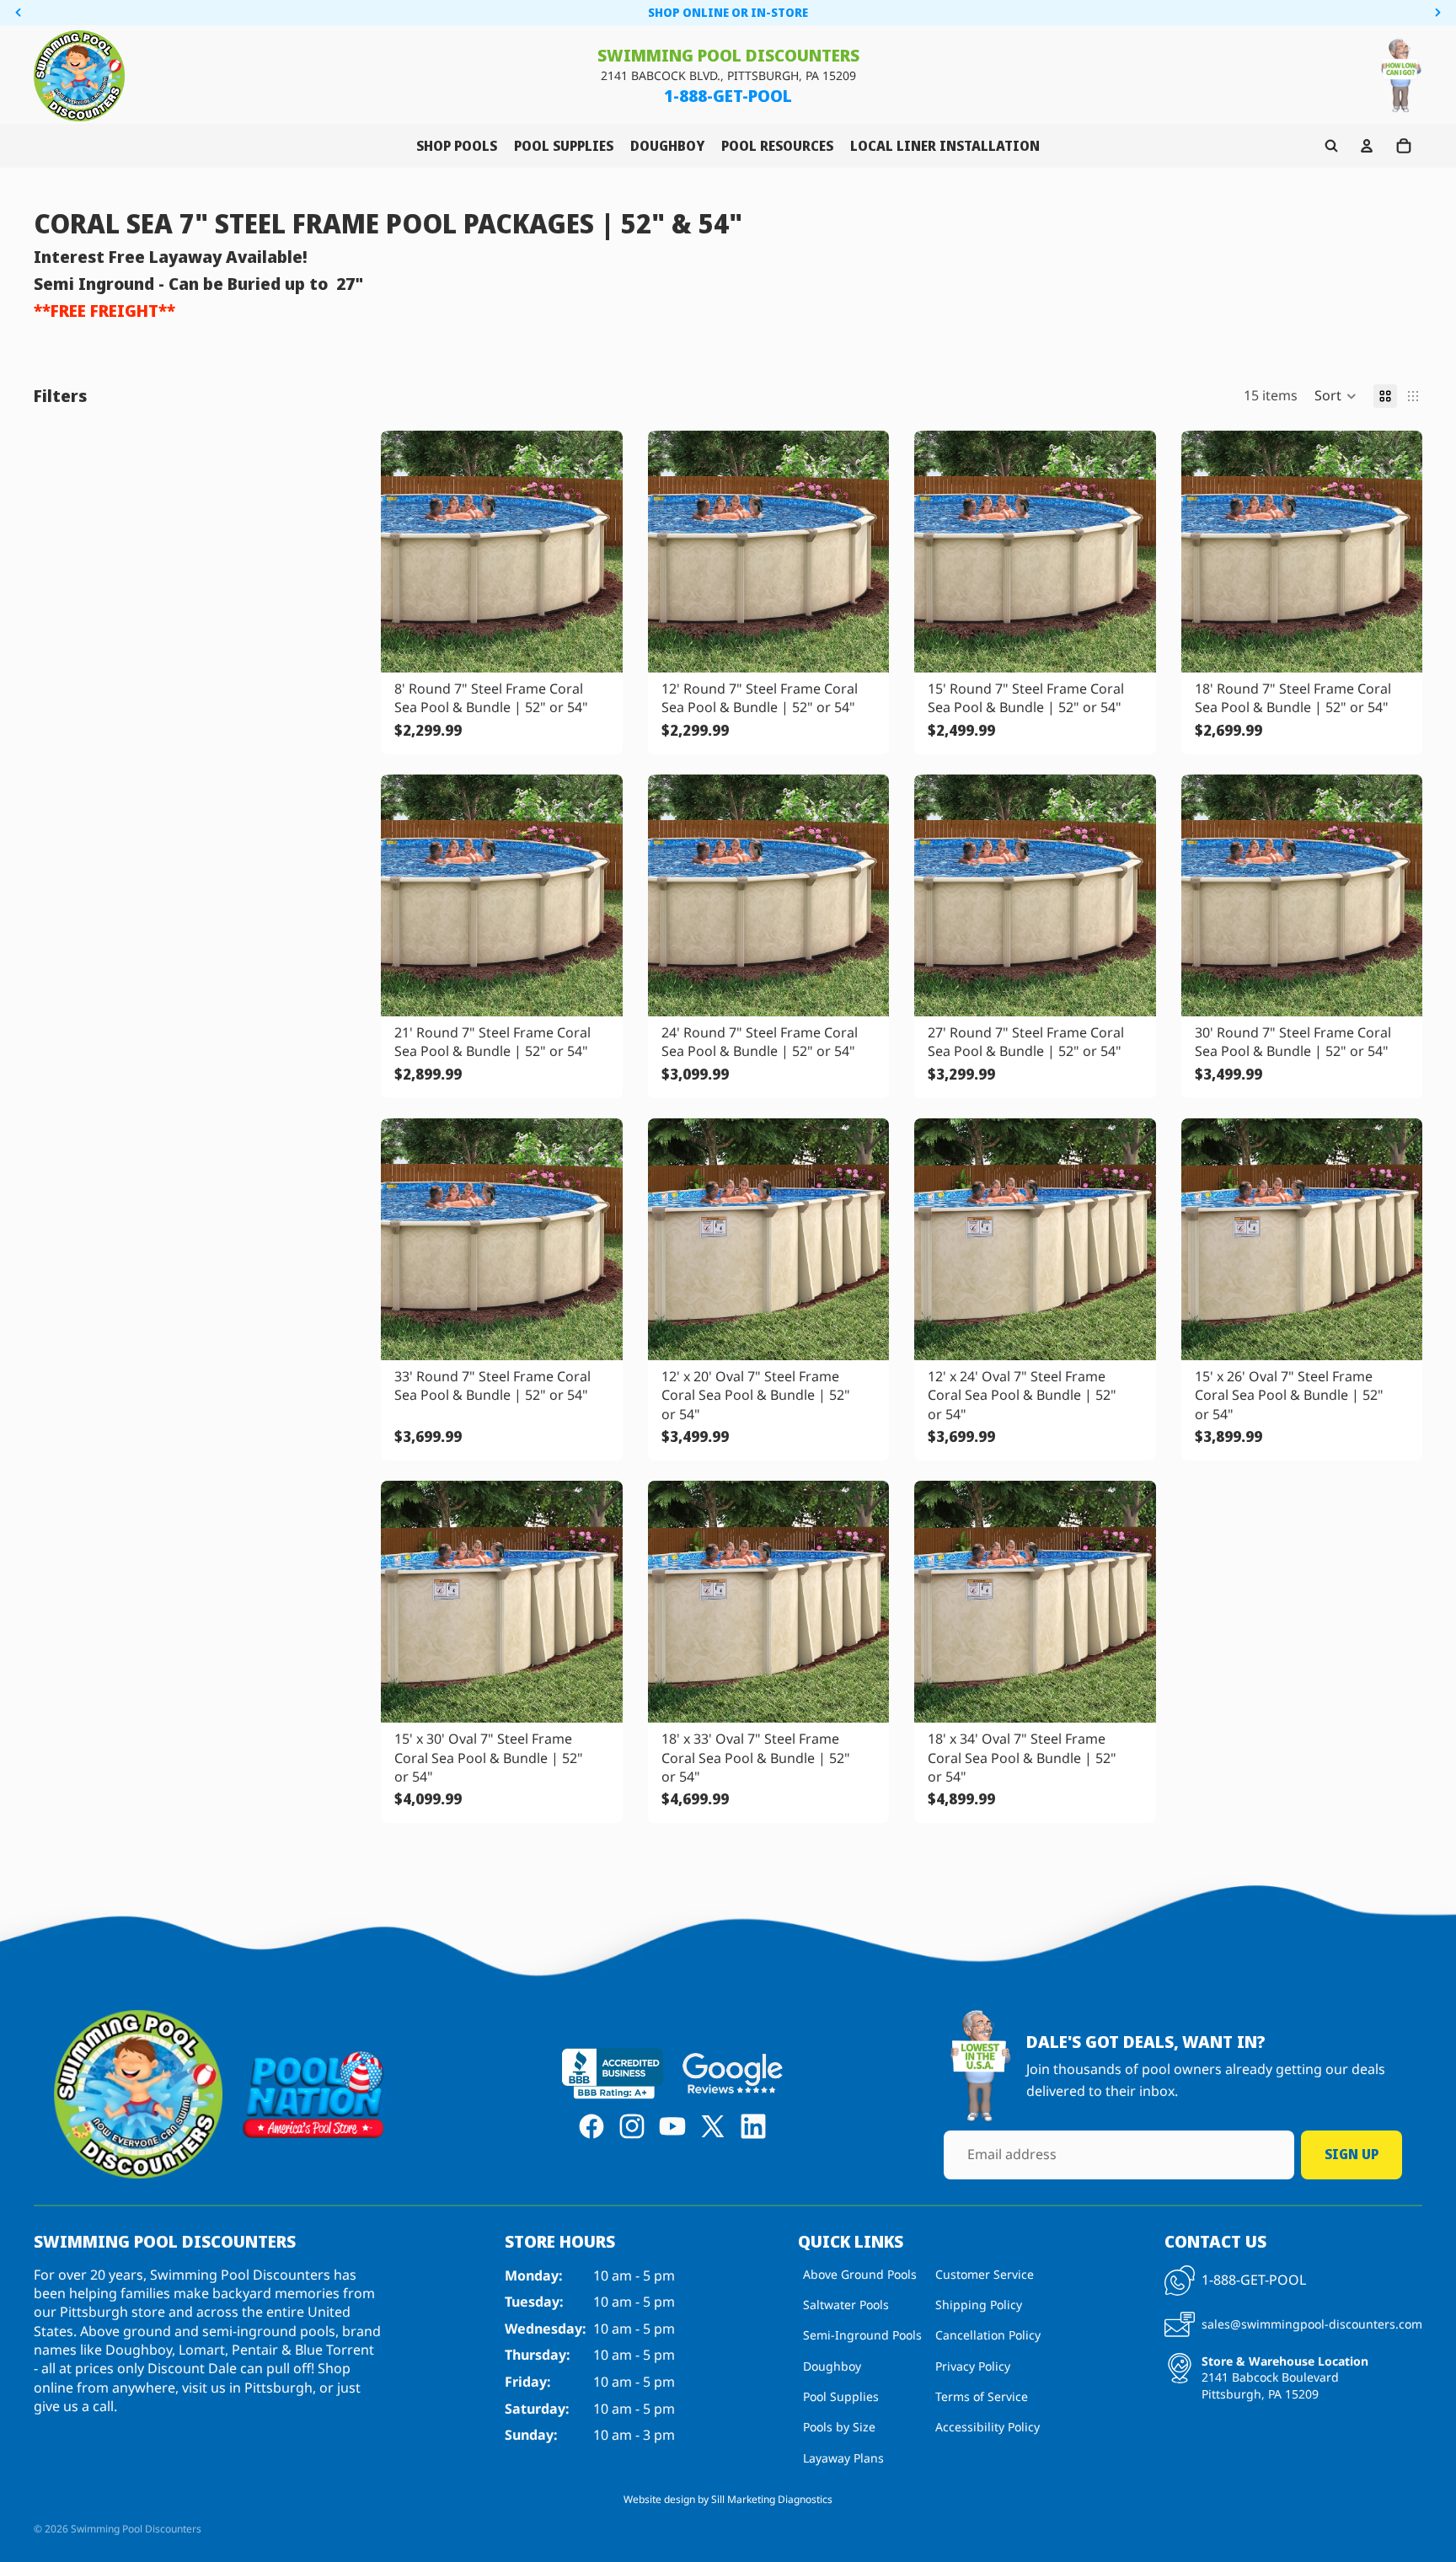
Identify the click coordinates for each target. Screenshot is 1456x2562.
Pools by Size (839, 2427)
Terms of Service (982, 2396)
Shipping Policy (979, 2305)
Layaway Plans (843, 2458)
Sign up (1352, 2154)
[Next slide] (597, 551)
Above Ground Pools (860, 2273)
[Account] (1367, 146)
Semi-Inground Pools (862, 2335)
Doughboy (832, 2365)
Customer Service (985, 2273)
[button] (1336, 395)
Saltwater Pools (846, 2305)
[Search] (1331, 146)
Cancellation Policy (988, 2335)
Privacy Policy (973, 2365)
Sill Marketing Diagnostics (772, 2499)
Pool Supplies (841, 2396)
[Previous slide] (406, 551)
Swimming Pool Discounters (136, 2529)
